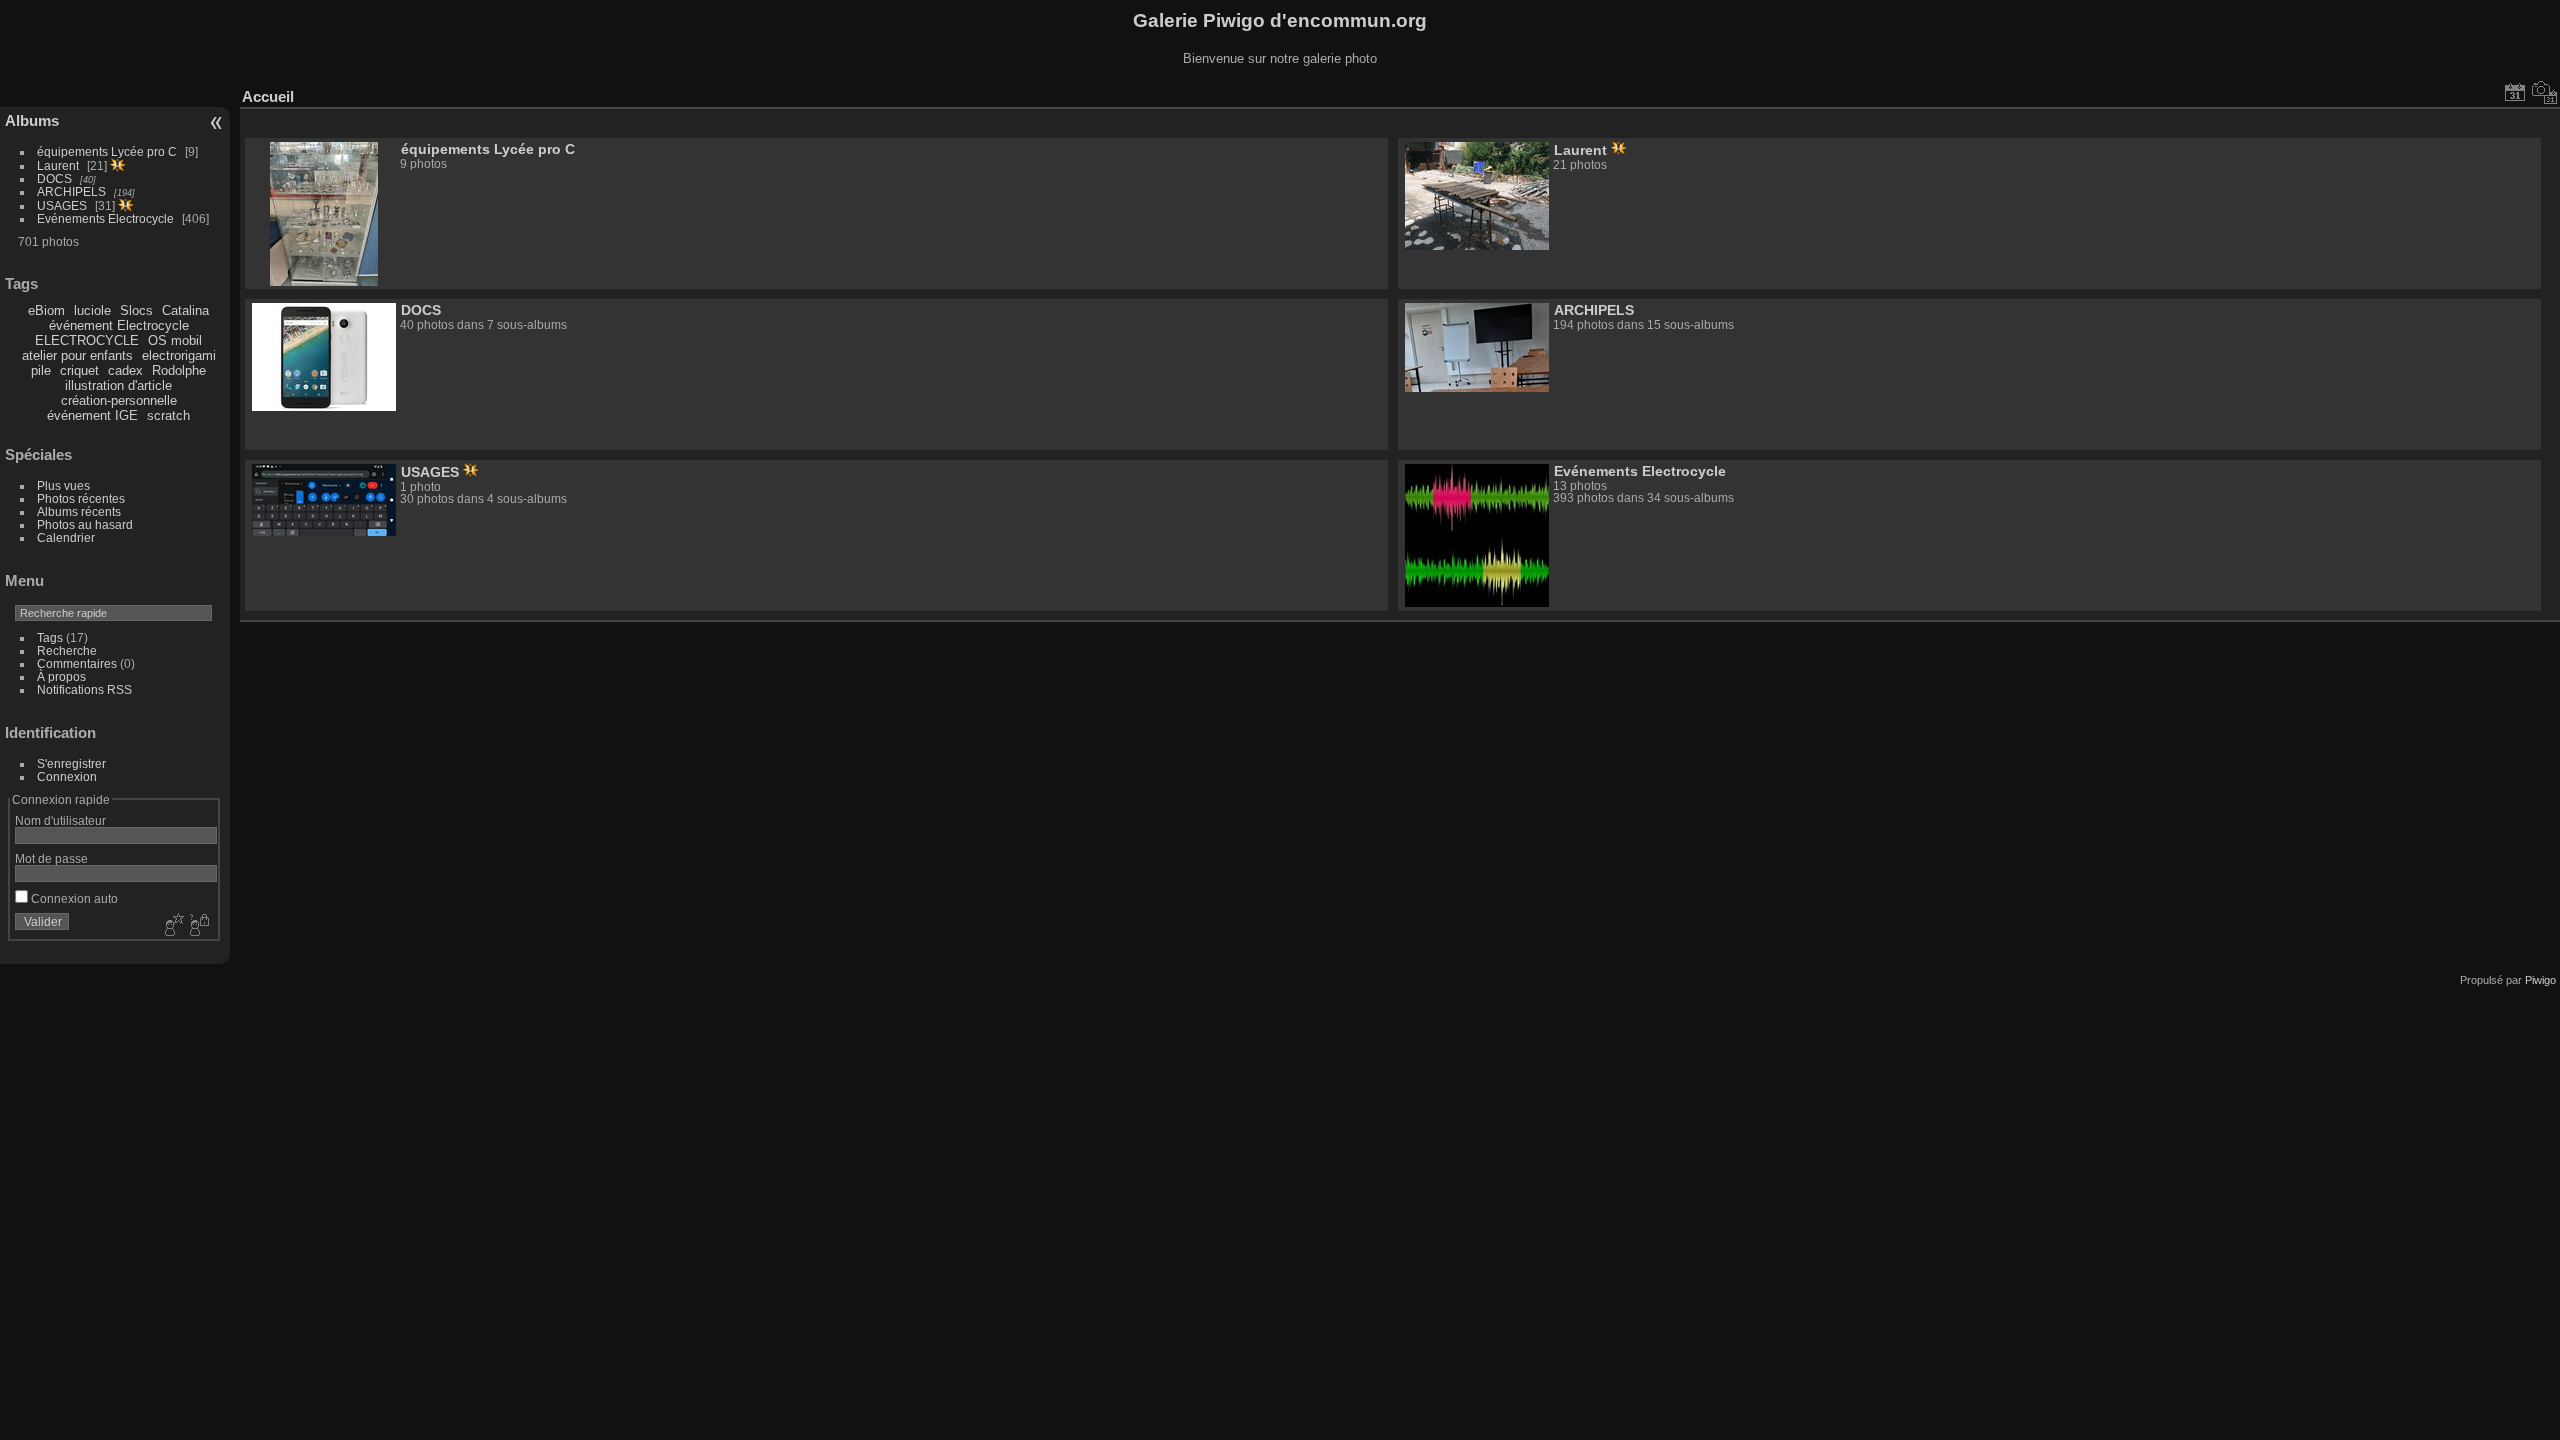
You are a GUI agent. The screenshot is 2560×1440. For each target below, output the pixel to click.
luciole (92, 310)
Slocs (136, 310)
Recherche (67, 650)
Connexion (67, 776)
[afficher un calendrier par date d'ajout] (2515, 92)
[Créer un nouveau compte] (172, 926)
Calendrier (66, 537)
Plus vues (63, 485)
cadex (125, 370)
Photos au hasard (85, 524)
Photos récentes (81, 498)
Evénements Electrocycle (105, 218)
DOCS (54, 178)
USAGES (62, 205)
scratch (168, 415)
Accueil (268, 96)
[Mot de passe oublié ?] (198, 926)
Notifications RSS (84, 689)
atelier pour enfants (77, 355)
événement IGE (92, 415)
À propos (61, 676)
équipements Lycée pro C (107, 151)
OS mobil (175, 340)
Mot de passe (51, 858)
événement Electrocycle (119, 325)
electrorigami (179, 355)
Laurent (58, 165)
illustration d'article (118, 385)
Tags (50, 637)
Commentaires (77, 663)
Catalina (185, 310)
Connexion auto (73, 898)
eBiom (46, 310)
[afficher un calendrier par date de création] (2545, 92)
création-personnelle (119, 400)
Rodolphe (179, 370)
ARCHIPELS (71, 191)
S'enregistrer (71, 763)
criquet (79, 370)
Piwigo (2540, 980)
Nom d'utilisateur (60, 820)
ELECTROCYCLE (87, 340)
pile (41, 370)
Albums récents (79, 511)
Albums (32, 120)
